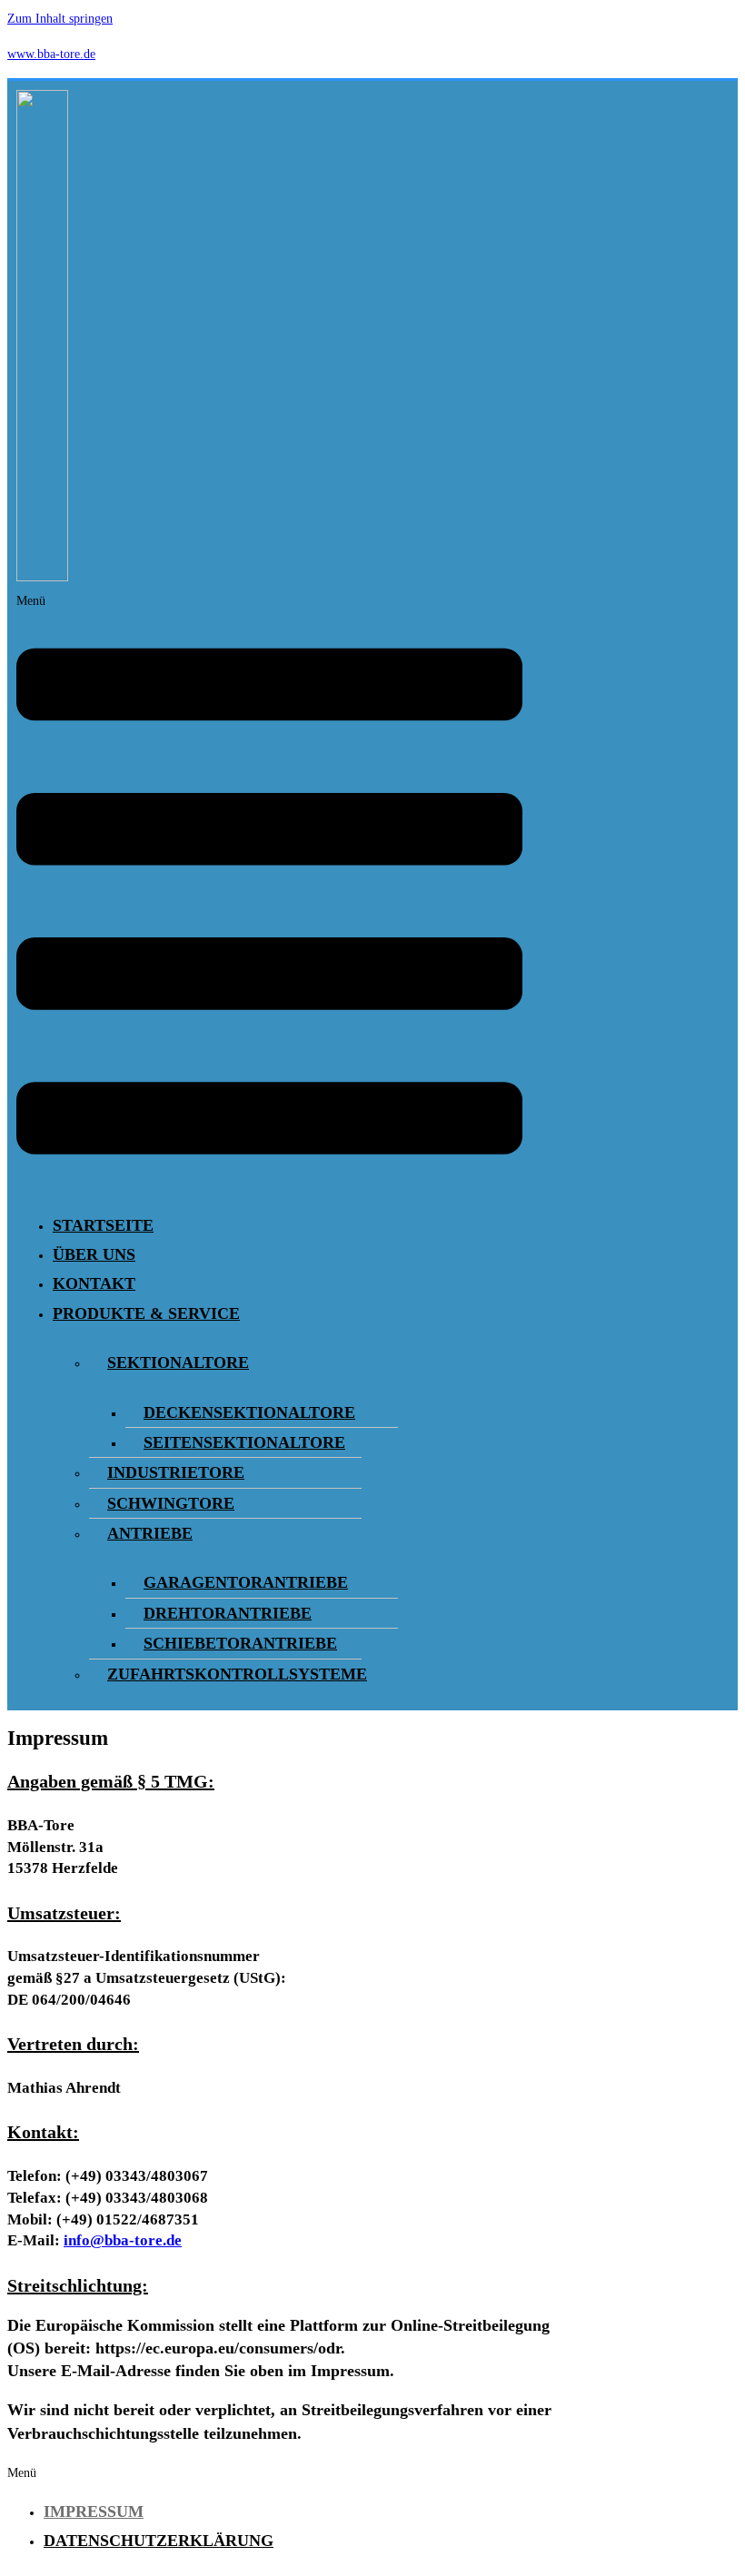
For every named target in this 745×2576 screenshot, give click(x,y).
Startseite (103, 1225)
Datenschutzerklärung (159, 2541)
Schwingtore (171, 1503)
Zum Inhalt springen (60, 19)
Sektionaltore (178, 1362)
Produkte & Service (146, 1313)
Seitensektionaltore (244, 1442)
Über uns (94, 1254)
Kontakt (94, 1283)
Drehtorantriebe (228, 1613)
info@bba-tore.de (123, 2240)
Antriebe (150, 1533)
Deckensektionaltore (249, 1412)
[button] (269, 894)
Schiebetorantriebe (240, 1643)
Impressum (94, 2512)
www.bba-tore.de (51, 54)
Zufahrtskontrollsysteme (237, 1674)
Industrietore (176, 1472)
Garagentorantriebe (246, 1582)
